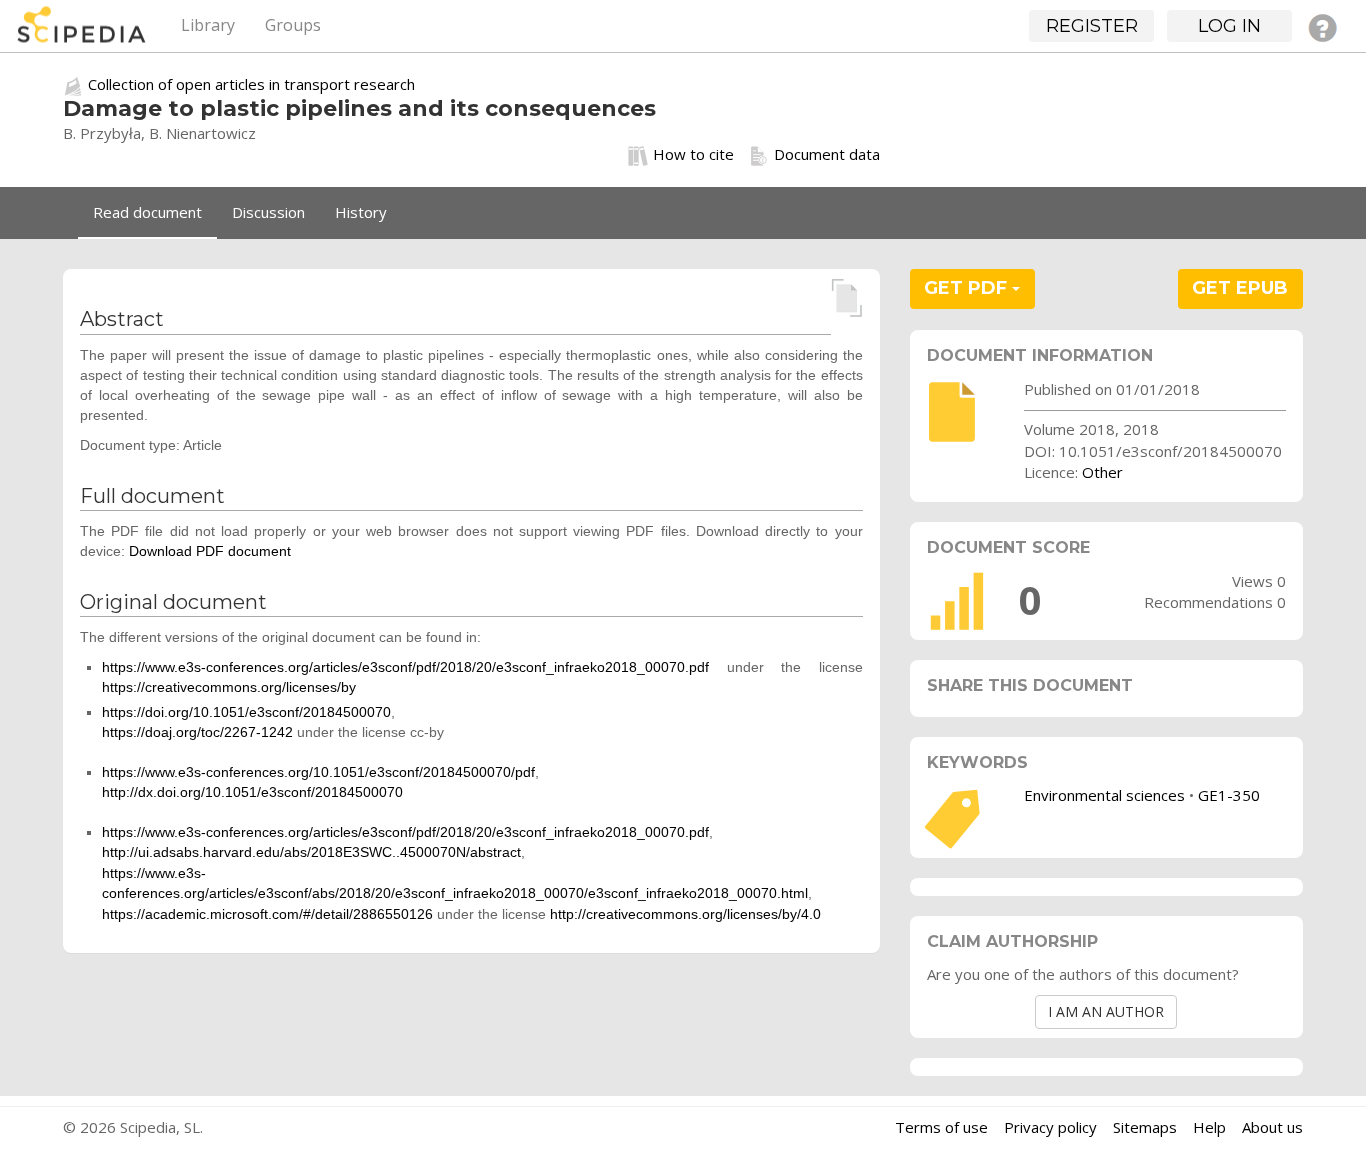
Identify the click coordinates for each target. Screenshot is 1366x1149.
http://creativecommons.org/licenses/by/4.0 (685, 914)
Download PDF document (210, 551)
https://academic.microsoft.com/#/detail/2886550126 (267, 914)
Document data (827, 154)
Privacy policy (1050, 1127)
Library (208, 25)
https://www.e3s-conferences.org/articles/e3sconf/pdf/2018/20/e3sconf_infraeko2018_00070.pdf (405, 667)
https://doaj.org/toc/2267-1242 (197, 732)
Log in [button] (1229, 26)
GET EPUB (1240, 288)
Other (1102, 472)
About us (1272, 1127)
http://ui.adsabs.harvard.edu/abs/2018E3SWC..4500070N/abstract (311, 852)
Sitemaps (1145, 1127)
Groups (293, 25)
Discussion (268, 212)
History (361, 212)
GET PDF (968, 288)
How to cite (693, 154)
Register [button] (1092, 26)
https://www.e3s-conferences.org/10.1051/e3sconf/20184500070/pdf (318, 772)
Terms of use (941, 1127)
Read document (147, 212)
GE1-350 (1229, 795)
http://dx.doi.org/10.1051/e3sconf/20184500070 (252, 792)
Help (1209, 1127)
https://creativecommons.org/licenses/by (229, 687)
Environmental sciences (1104, 795)
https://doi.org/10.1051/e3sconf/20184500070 (246, 712)
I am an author (1106, 1011)
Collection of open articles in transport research (251, 84)
